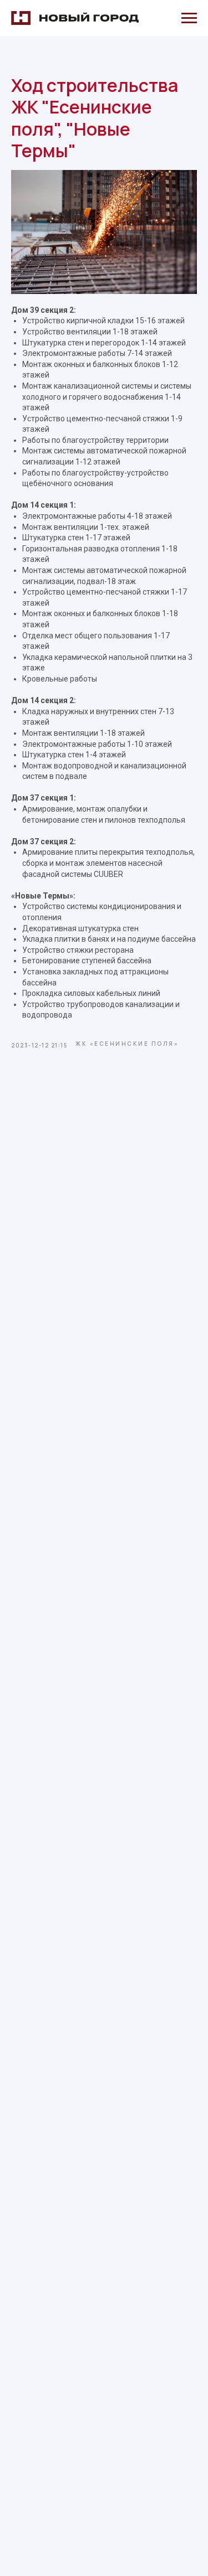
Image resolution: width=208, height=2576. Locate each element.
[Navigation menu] (189, 18)
